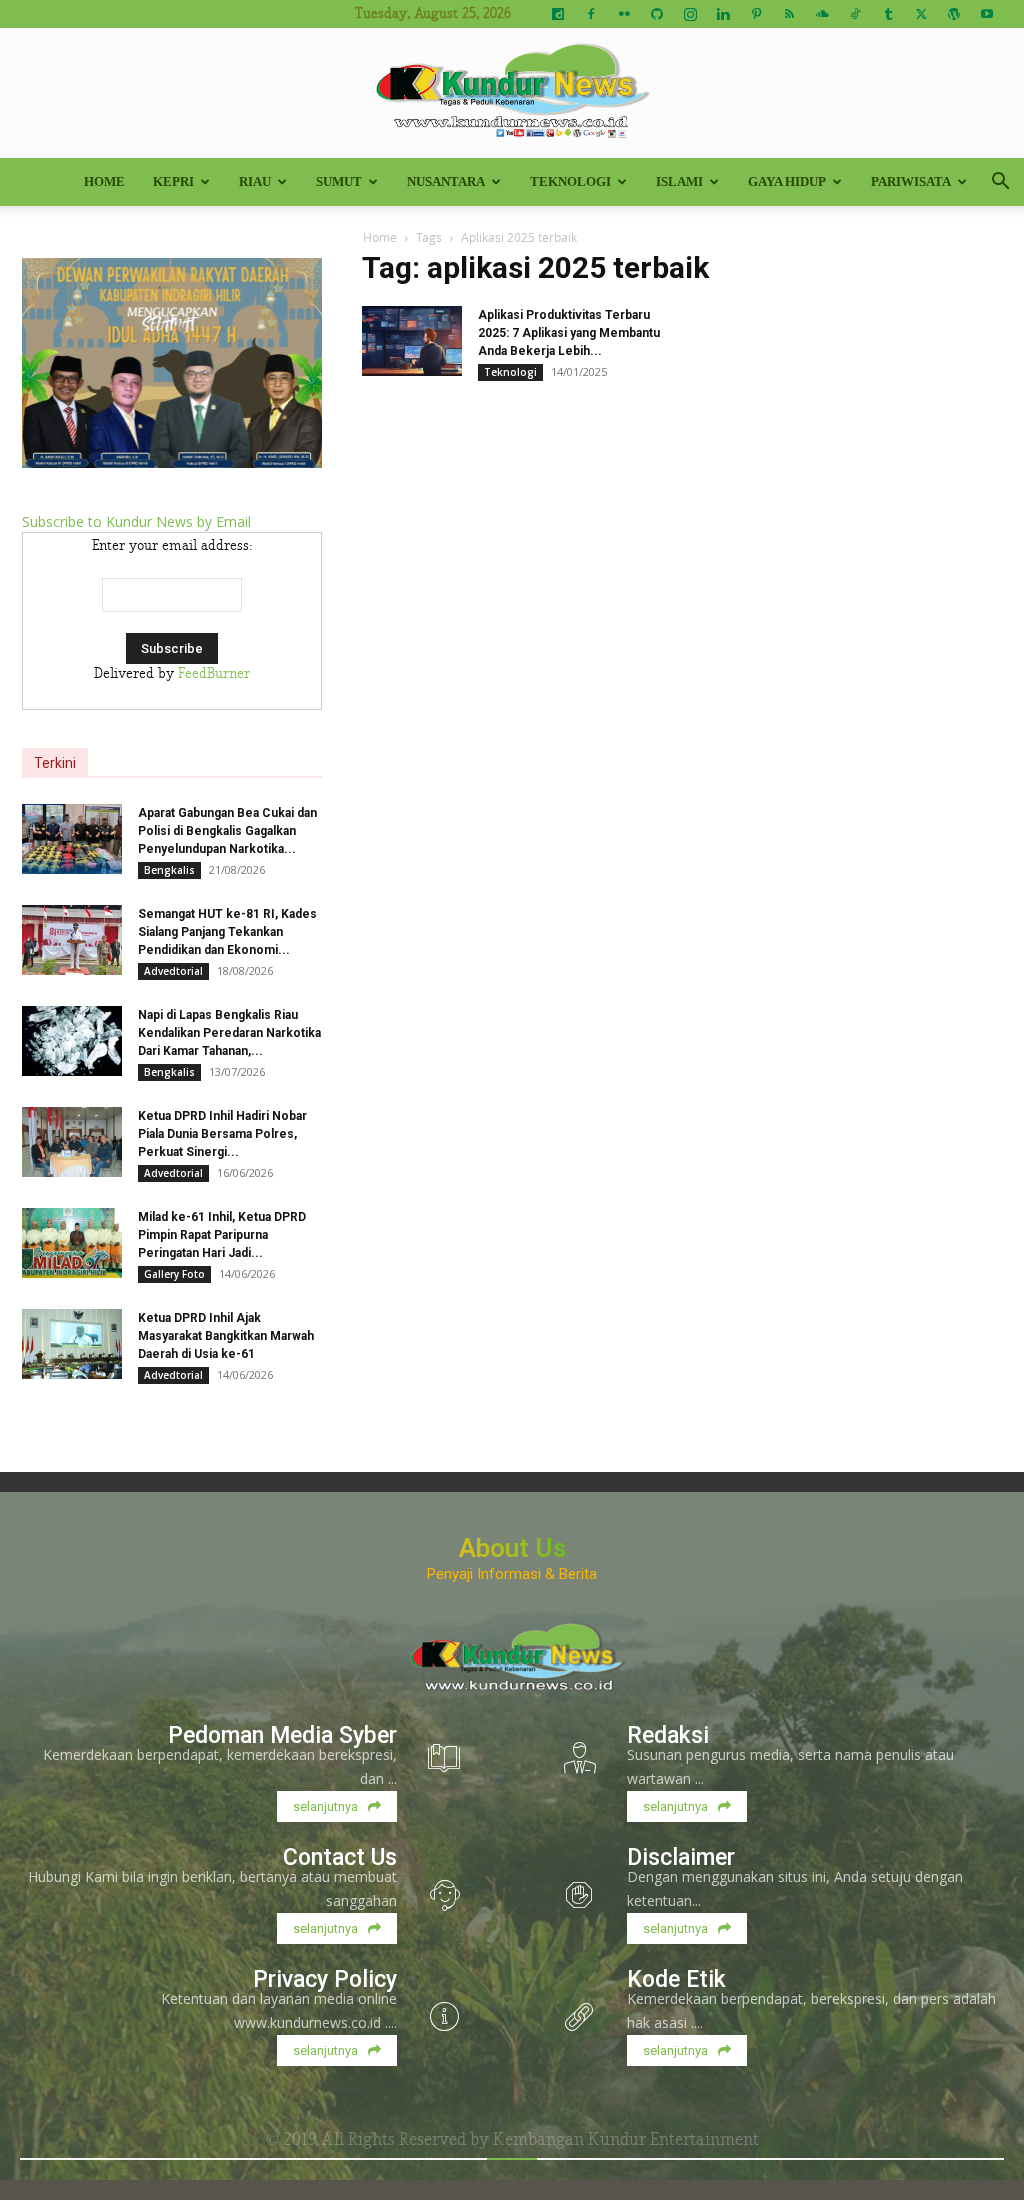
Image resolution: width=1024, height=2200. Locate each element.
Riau (255, 181)
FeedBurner (214, 674)
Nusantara (446, 181)
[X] (921, 14)
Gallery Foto (174, 1274)
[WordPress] (954, 14)
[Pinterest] (756, 14)
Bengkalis (169, 870)
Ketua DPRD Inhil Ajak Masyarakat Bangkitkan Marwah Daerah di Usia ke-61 (226, 1336)
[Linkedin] (723, 14)
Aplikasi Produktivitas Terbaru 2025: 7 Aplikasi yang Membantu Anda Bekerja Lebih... (569, 333)
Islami (679, 181)
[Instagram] (690, 14)
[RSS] (789, 14)
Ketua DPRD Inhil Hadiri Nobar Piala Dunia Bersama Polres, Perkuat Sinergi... (222, 1134)
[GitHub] (657, 14)
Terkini (55, 763)
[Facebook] (591, 14)
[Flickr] (624, 14)
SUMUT (339, 181)
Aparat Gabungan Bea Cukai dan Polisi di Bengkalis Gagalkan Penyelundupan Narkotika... (227, 831)
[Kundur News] (512, 94)
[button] (1000, 183)
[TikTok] (855, 14)
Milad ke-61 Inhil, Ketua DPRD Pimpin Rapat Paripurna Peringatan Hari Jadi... (222, 1235)
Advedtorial (173, 971)
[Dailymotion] (558, 14)
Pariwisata (911, 181)
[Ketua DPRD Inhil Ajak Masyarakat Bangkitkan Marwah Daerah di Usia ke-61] (72, 1344)
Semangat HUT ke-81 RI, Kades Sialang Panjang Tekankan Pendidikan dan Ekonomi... (227, 932)
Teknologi (570, 181)
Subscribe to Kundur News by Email (136, 521)
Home (104, 181)
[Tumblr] (888, 14)
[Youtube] (987, 14)
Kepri (173, 181)
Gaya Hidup (787, 181)
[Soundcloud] (822, 14)
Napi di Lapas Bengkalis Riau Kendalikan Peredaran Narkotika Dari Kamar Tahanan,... (229, 1033)
